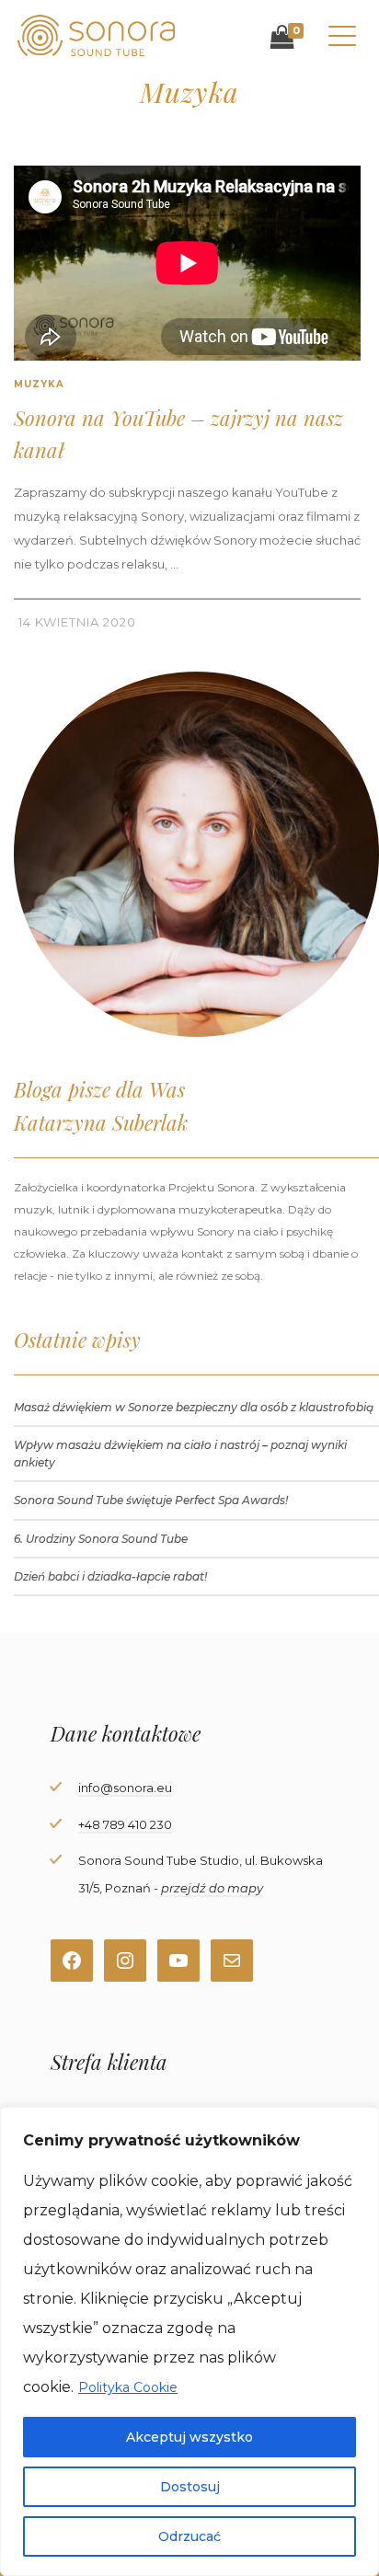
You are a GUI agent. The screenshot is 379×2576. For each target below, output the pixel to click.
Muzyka (39, 384)
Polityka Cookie (128, 2387)
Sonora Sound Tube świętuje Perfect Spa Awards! (151, 1500)
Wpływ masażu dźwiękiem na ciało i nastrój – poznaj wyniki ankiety (180, 1454)
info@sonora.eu (125, 1788)
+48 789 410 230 (125, 1824)
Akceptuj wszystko (189, 2437)
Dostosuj (190, 2487)
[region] (189, 2341)
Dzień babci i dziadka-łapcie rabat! (110, 1576)
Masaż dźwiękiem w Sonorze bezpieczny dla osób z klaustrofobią (194, 1407)
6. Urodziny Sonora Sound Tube (101, 1539)
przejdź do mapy (212, 1888)
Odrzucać (189, 2536)
